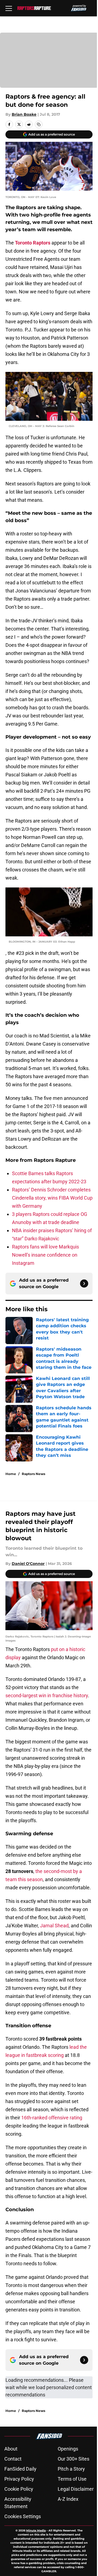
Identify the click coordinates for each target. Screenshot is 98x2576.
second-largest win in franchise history (47, 1695)
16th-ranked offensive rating (52, 2118)
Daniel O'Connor (28, 1564)
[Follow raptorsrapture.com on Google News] (84, 1284)
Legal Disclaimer (76, 2489)
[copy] (39, 124)
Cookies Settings (23, 2516)
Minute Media (36, 2530)
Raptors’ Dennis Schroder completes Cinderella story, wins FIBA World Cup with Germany (52, 1198)
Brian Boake (24, 114)
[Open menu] (9, 8)
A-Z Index (68, 2499)
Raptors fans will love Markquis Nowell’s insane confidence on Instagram (45, 1255)
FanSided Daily (20, 2469)
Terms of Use (72, 2479)
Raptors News (33, 1474)
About (11, 2449)
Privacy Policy (19, 2479)
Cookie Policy (19, 2489)
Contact (13, 2459)
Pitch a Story (71, 2469)
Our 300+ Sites (73, 2459)
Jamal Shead (54, 1926)
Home (11, 1474)
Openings (68, 2449)
